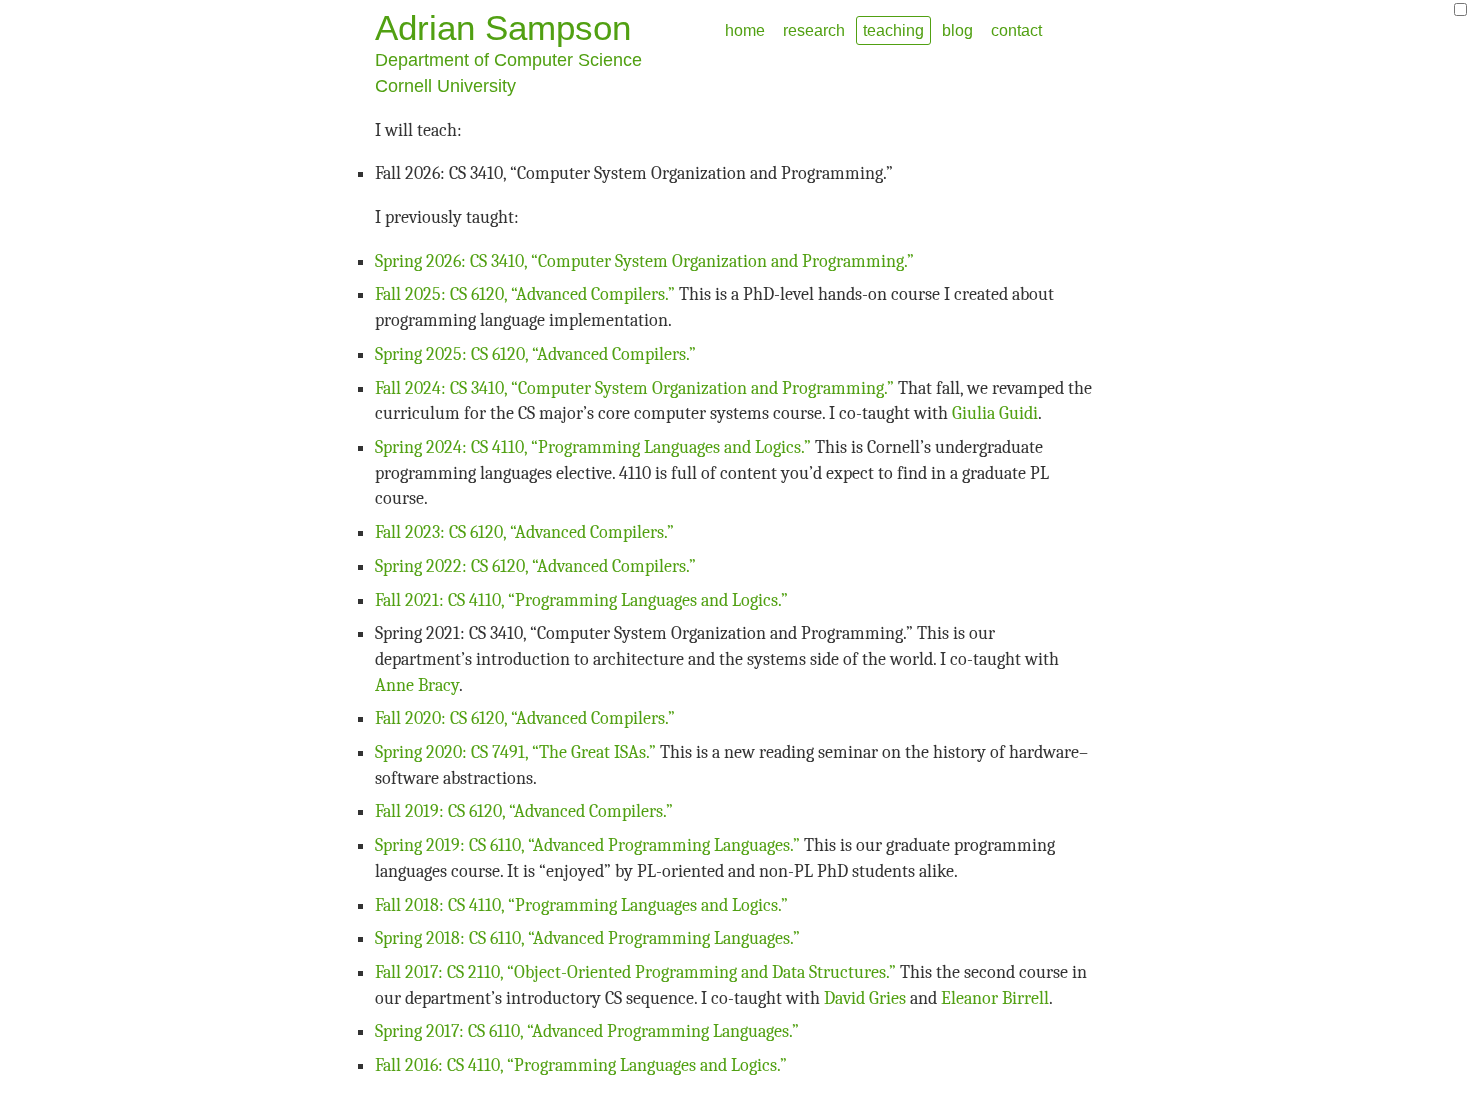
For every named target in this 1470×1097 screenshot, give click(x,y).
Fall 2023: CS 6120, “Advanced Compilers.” (524, 532)
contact (1016, 30)
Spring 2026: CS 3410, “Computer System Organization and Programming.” (644, 261)
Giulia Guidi (995, 413)
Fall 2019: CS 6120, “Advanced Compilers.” (524, 811)
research (814, 30)
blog (957, 30)
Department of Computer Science (508, 60)
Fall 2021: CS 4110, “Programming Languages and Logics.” (581, 600)
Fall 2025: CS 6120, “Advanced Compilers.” (525, 294)
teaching (893, 30)
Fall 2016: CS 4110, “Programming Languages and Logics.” (581, 1065)
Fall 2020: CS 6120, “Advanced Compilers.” (525, 718)
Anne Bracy (417, 685)
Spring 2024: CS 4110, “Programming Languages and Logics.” (593, 447)
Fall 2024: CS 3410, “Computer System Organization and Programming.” (634, 388)
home (745, 30)
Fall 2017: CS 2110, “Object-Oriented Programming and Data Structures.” (635, 972)
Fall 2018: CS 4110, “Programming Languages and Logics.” (581, 905)
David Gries (865, 998)
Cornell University (445, 86)
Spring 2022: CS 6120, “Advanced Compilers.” (535, 566)
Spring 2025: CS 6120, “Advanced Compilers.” (535, 354)
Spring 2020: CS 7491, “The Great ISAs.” (515, 752)
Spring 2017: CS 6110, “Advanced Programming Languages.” (587, 1031)
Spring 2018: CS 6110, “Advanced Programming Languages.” (587, 938)
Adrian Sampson (503, 27)
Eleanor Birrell (995, 998)
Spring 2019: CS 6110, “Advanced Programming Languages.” (587, 845)
